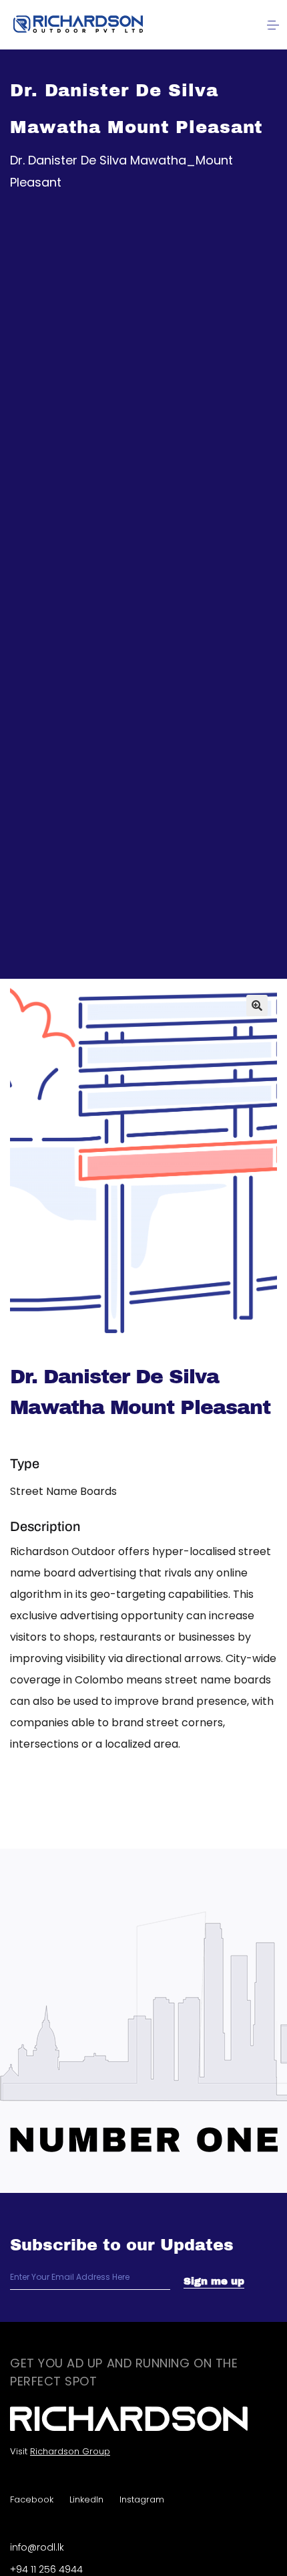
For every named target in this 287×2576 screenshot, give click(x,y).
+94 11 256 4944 (46, 2569)
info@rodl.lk (37, 2547)
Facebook (32, 2499)
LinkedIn (86, 2499)
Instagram (142, 2499)
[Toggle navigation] (273, 25)
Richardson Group (70, 2451)
